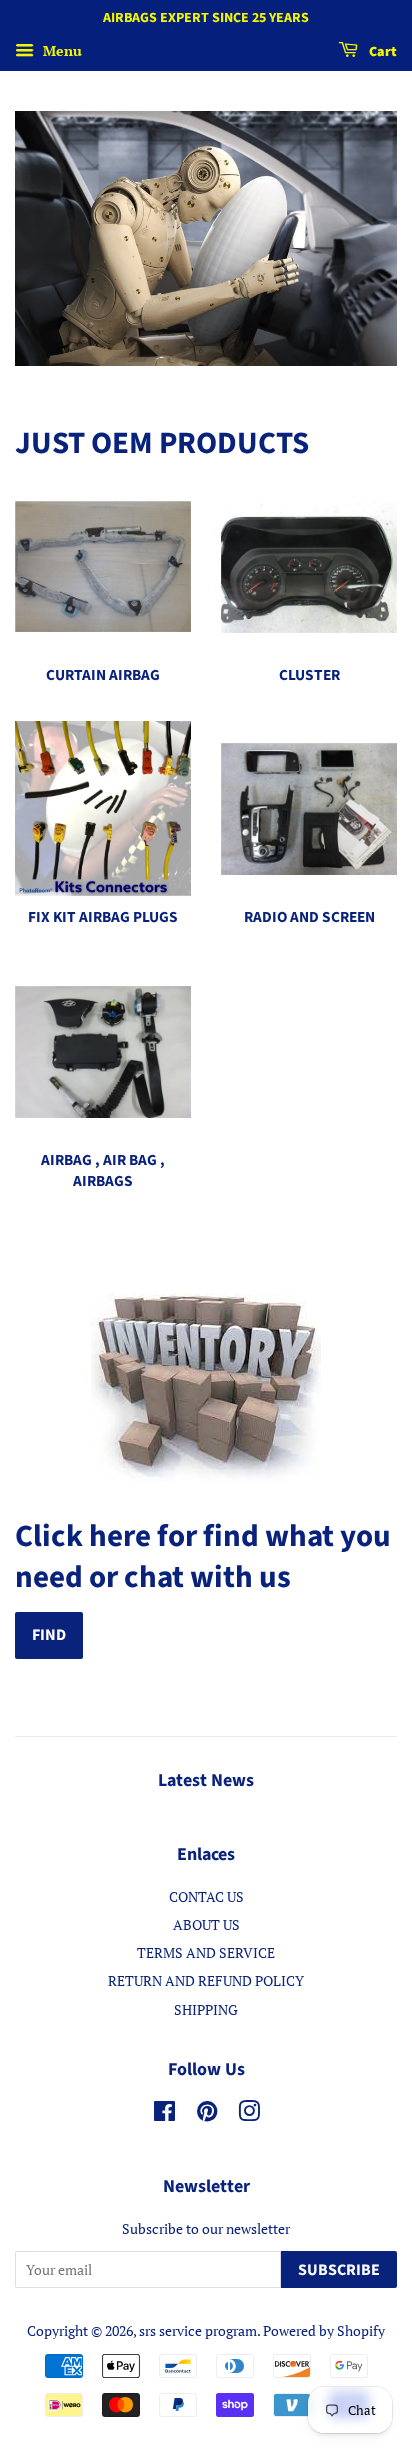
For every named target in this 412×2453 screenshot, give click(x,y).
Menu (60, 50)
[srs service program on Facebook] (164, 2114)
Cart (381, 52)
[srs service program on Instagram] (249, 2114)
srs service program (198, 2330)
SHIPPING (206, 2009)
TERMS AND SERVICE (206, 1952)
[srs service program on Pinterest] (207, 2114)
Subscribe (339, 2270)
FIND (49, 1635)
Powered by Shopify (324, 2330)
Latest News (206, 1780)
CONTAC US (206, 1896)
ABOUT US (206, 1924)
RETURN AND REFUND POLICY (206, 1980)
